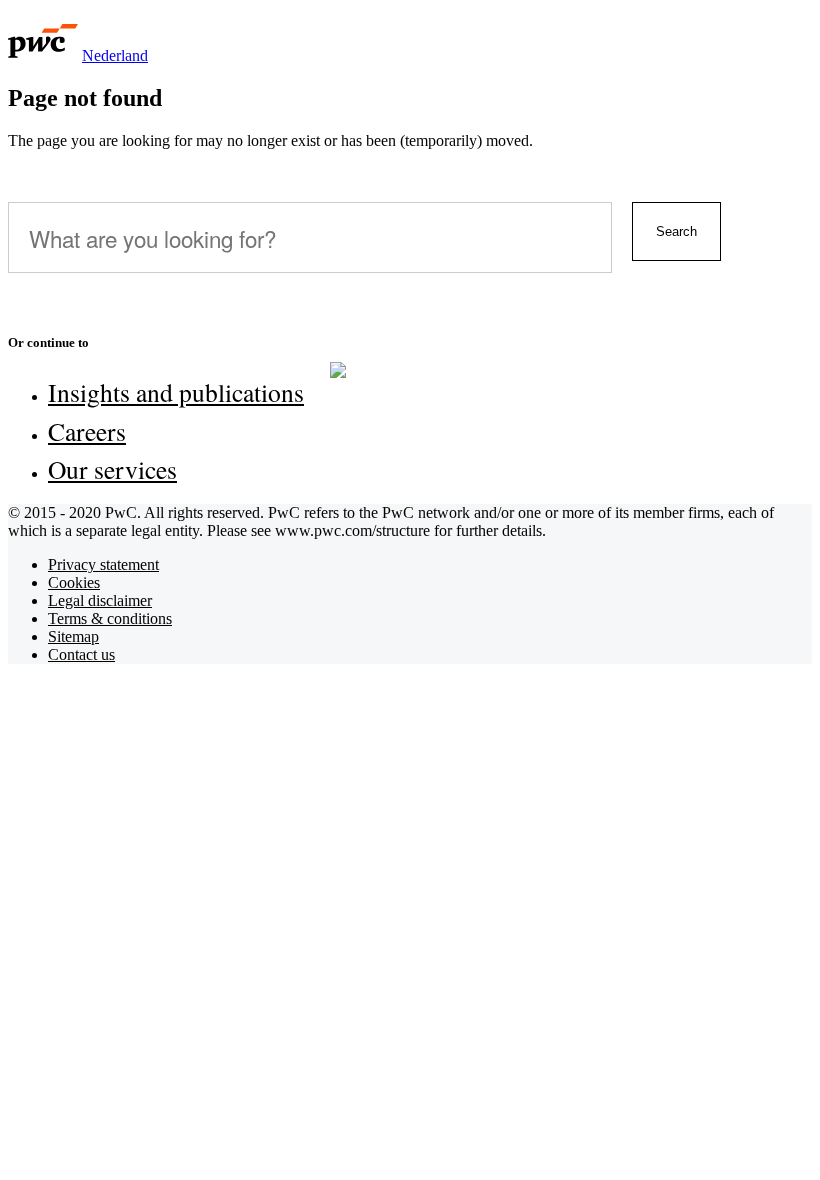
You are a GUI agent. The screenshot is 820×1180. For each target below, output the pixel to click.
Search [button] (676, 231)
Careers (87, 431)
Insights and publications (176, 392)
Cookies (74, 582)
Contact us (81, 654)
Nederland (115, 55)
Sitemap (73, 636)
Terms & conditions (110, 618)
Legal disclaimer (100, 600)
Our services (112, 469)
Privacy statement (103, 564)
